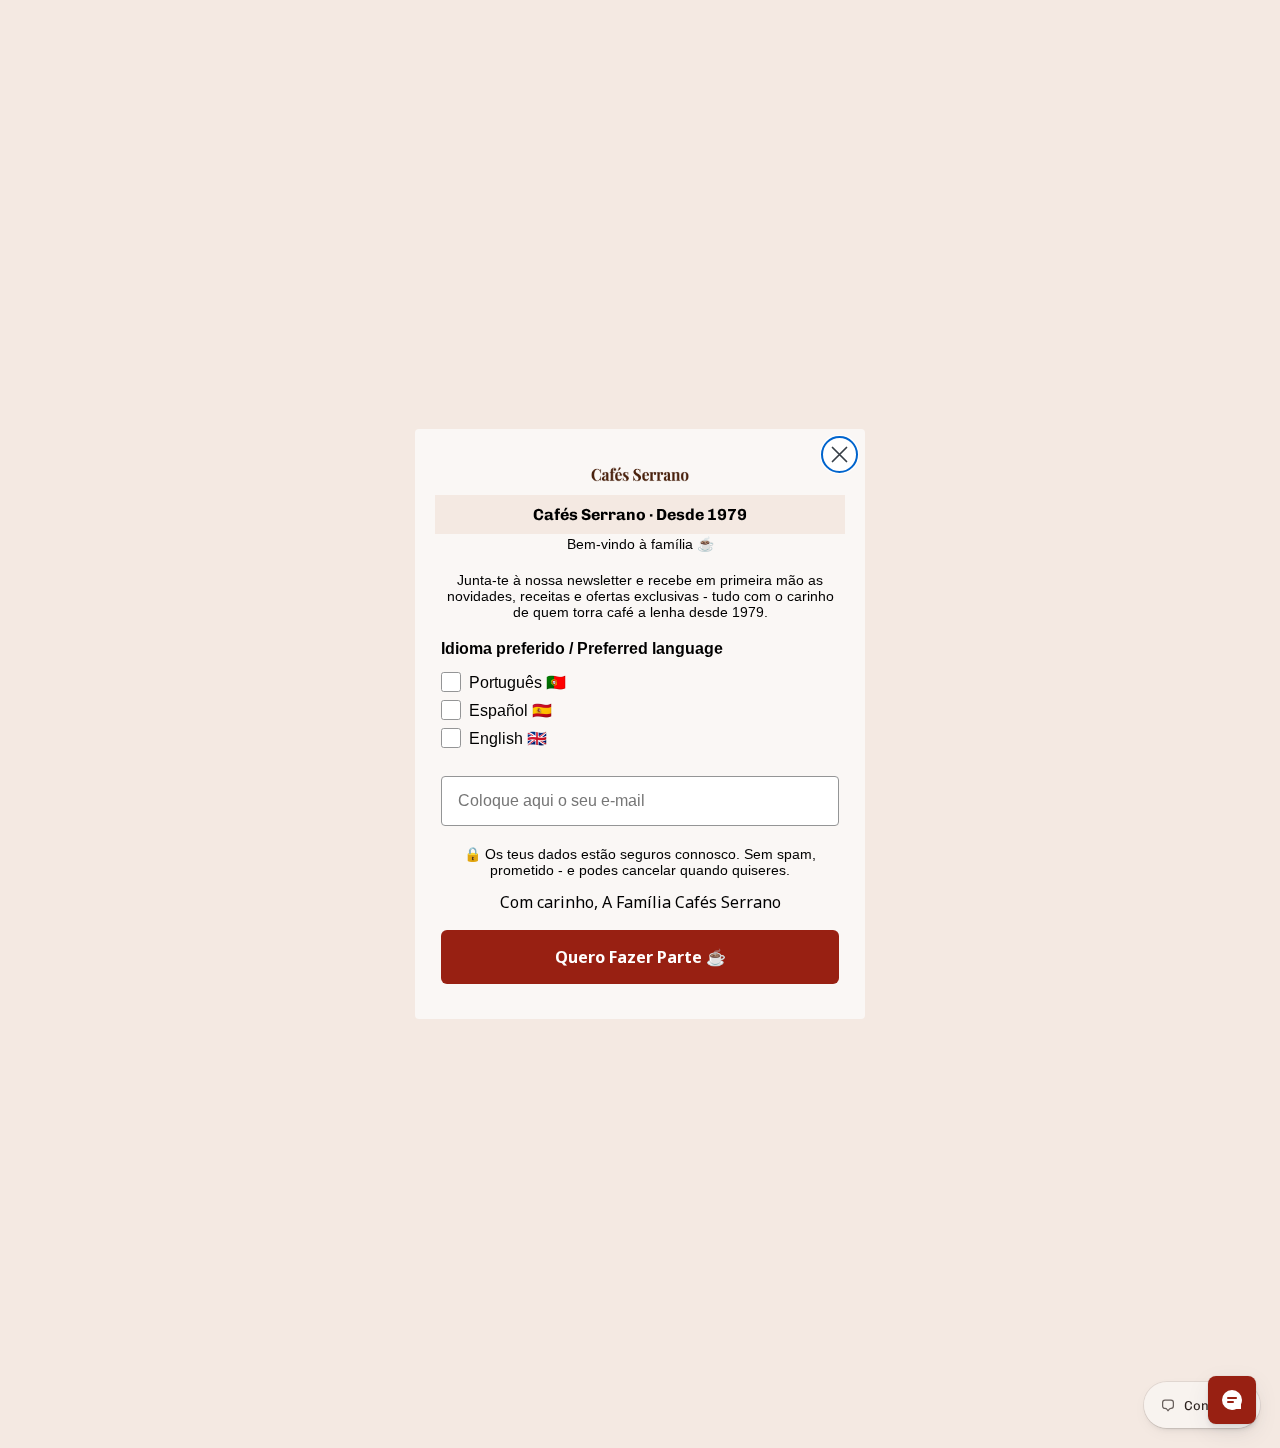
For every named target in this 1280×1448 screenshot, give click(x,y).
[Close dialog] (839, 454)
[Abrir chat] (1232, 1400)
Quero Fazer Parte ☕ (640, 957)
